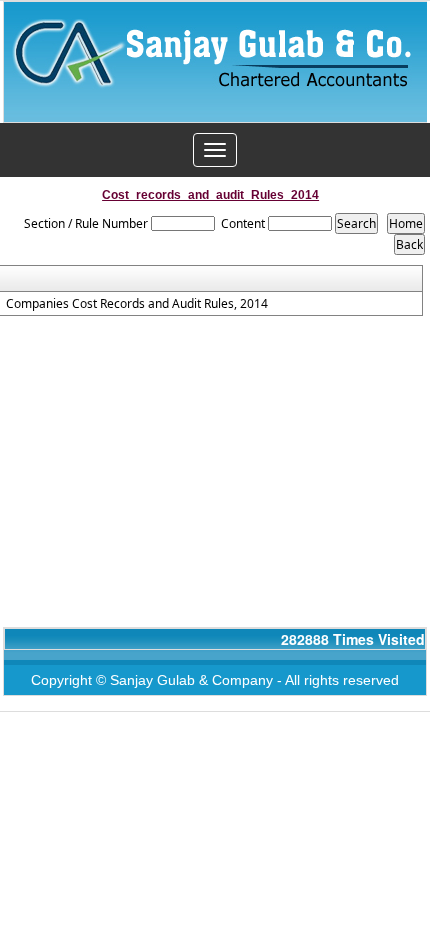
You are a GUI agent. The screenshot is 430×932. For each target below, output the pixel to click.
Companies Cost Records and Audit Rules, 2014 (137, 304)
